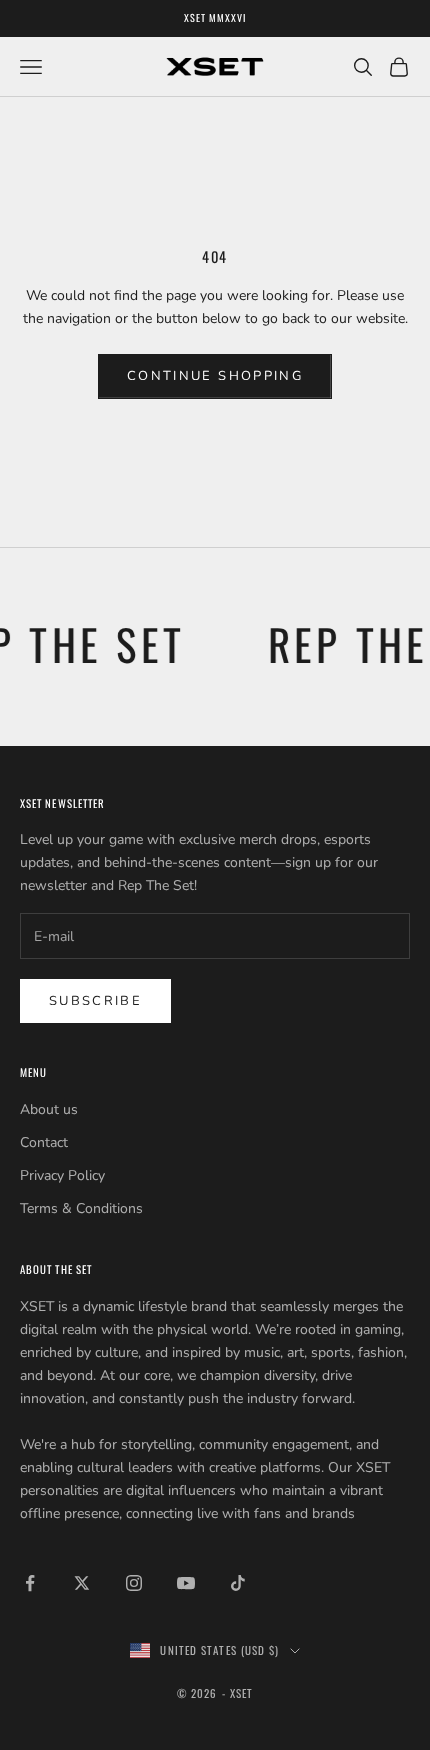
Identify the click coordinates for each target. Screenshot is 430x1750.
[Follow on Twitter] (82, 1583)
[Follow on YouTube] (186, 1583)
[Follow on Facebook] (30, 1583)
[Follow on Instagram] (134, 1583)
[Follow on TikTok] (238, 1583)
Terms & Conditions (81, 1208)
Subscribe (95, 1001)
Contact (44, 1142)
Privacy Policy (62, 1175)
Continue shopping (215, 376)
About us (49, 1109)
